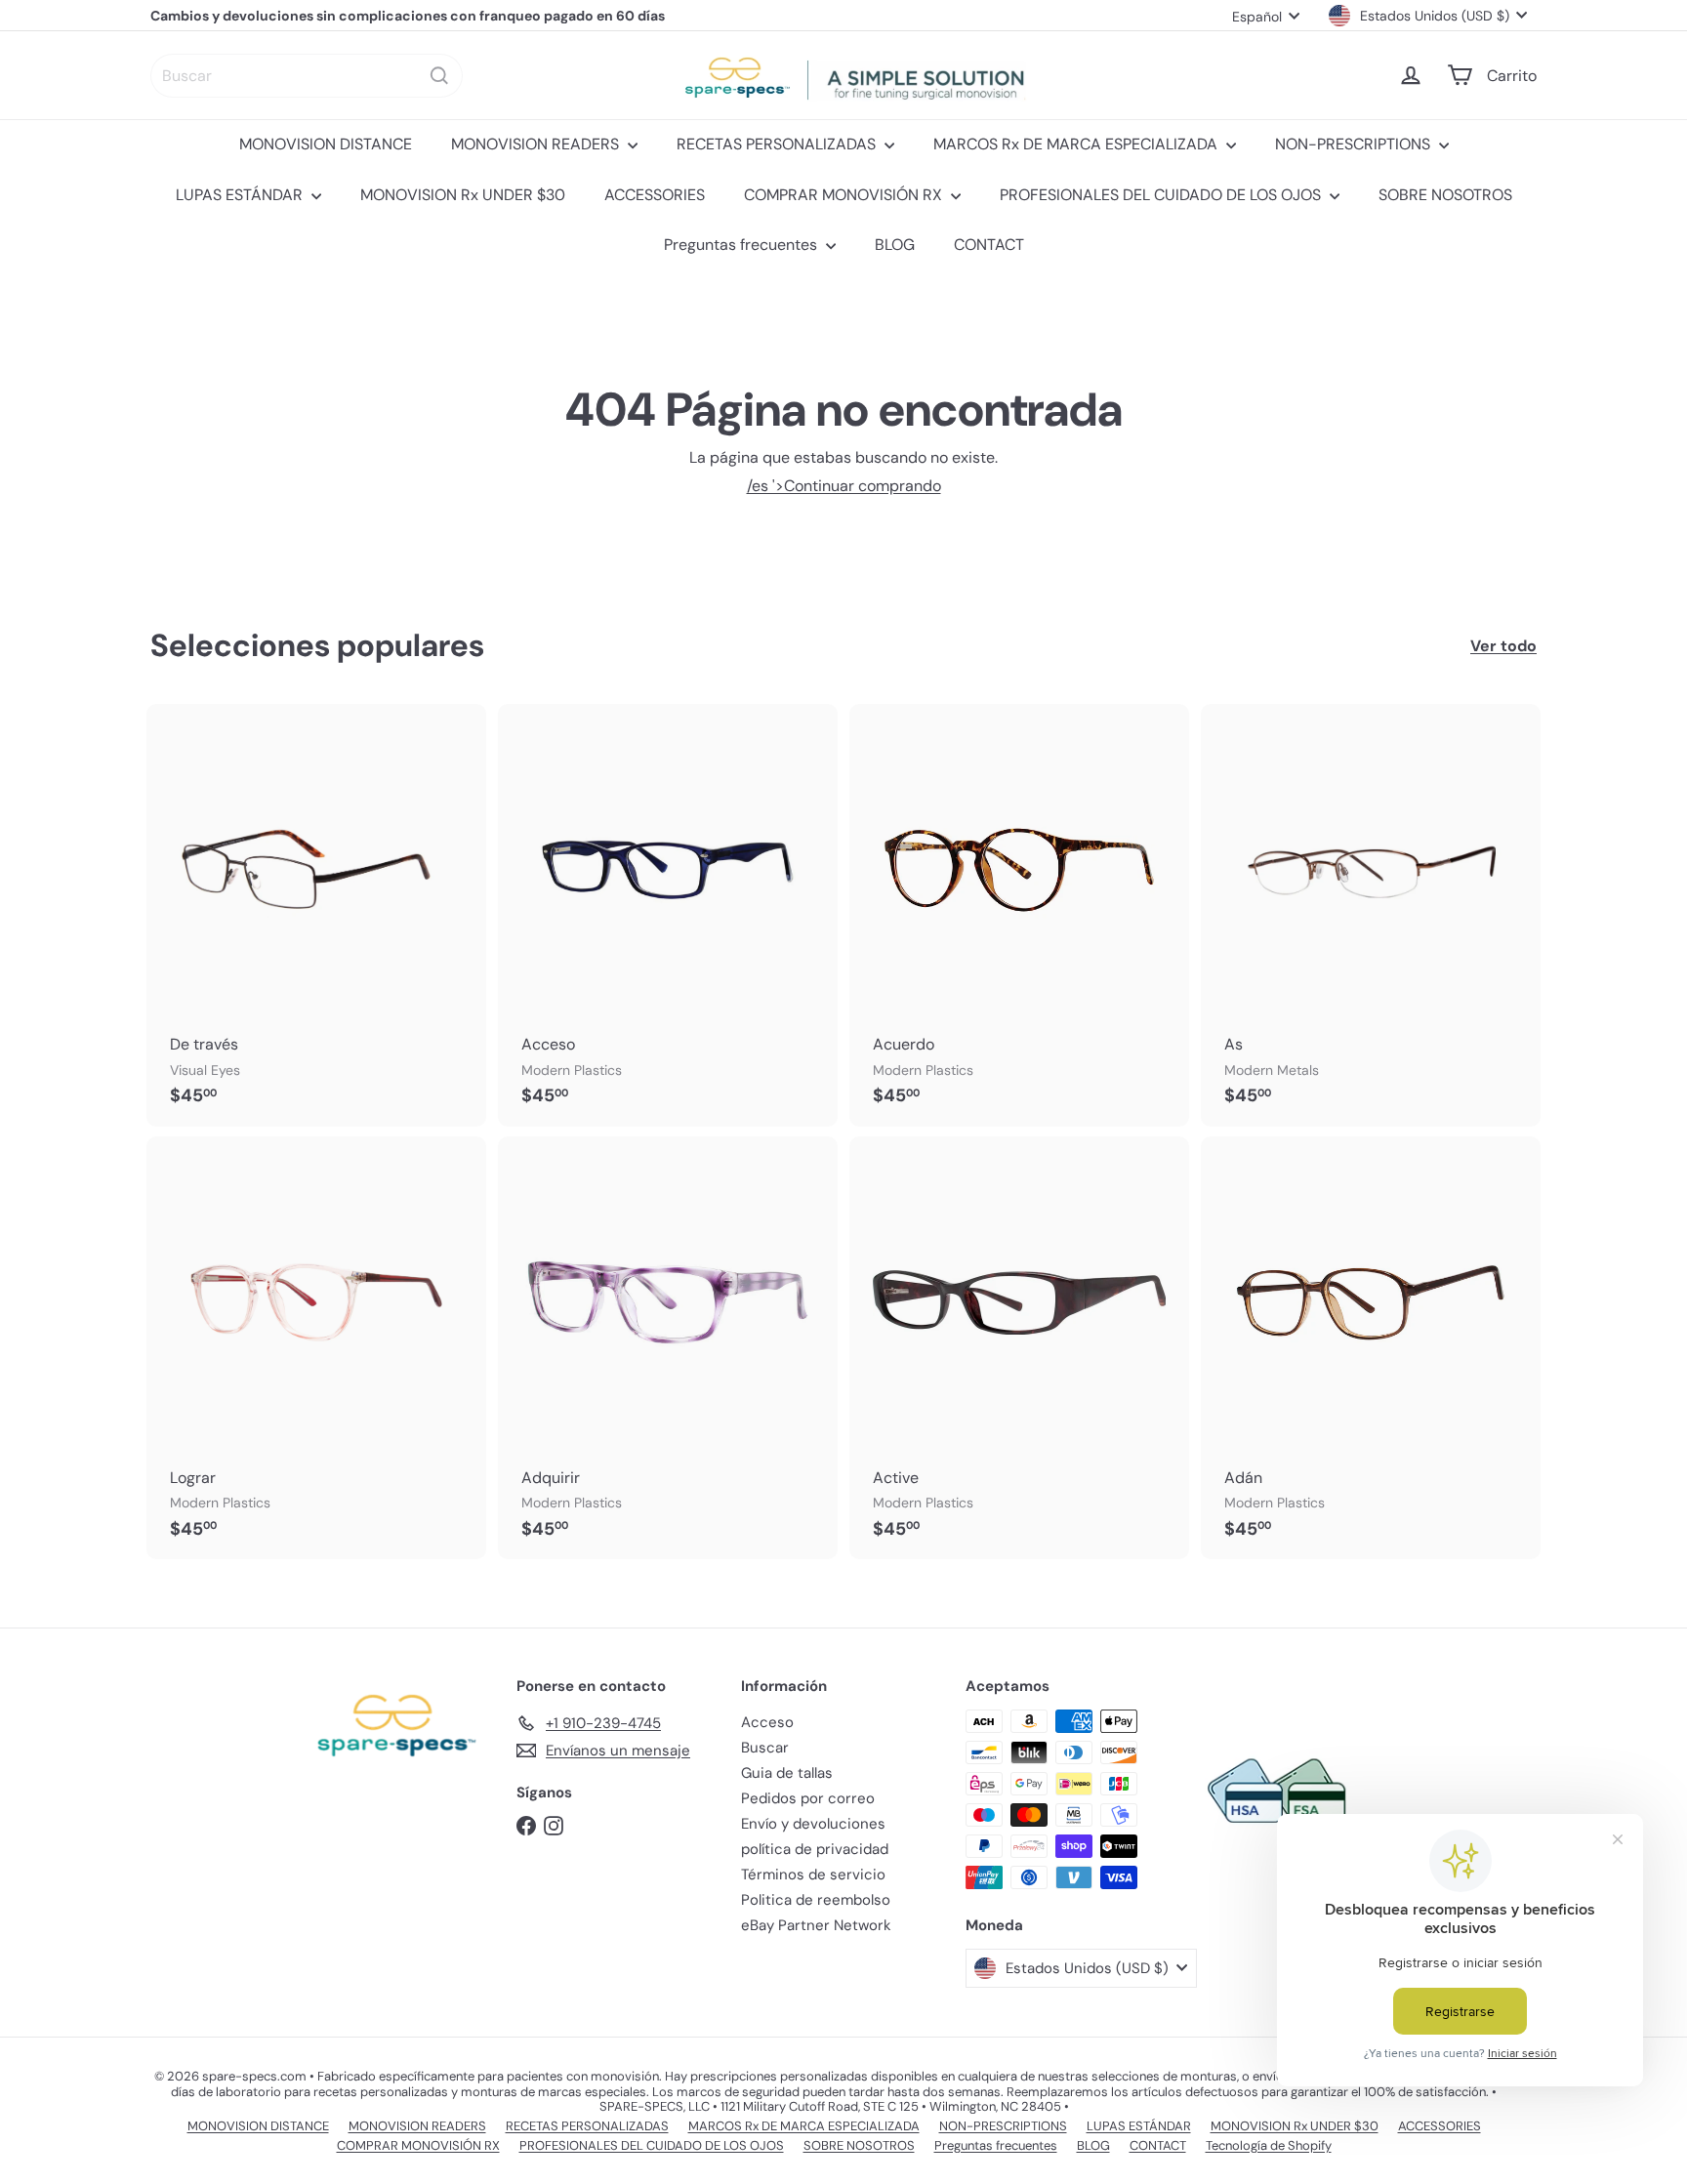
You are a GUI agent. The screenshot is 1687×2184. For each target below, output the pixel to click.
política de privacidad (815, 1849)
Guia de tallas (787, 1773)
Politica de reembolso (816, 1900)
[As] (1371, 915)
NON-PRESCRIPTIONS (1355, 144)
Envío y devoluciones (813, 1824)
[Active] (1019, 1348)
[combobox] (307, 76)
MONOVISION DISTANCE (326, 144)
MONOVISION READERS (537, 144)
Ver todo (1503, 646)
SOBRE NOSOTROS (1445, 195)
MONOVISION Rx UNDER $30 (463, 195)
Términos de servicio (813, 1875)
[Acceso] (668, 915)
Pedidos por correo (808, 1798)
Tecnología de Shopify (1269, 2145)
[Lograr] (316, 1348)
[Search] (439, 76)
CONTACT (989, 245)
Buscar (765, 1748)
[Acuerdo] (1019, 915)
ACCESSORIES (655, 195)
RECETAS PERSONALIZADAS (778, 144)
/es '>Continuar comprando (844, 486)
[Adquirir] (668, 1348)
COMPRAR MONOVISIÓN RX (845, 195)
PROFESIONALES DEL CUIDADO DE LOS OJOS (1162, 195)
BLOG (895, 245)
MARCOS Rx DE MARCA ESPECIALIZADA (1077, 144)
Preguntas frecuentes (742, 245)
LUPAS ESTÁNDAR (241, 195)
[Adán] (1371, 1348)
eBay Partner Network (816, 1925)
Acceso (767, 1722)
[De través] (316, 915)
